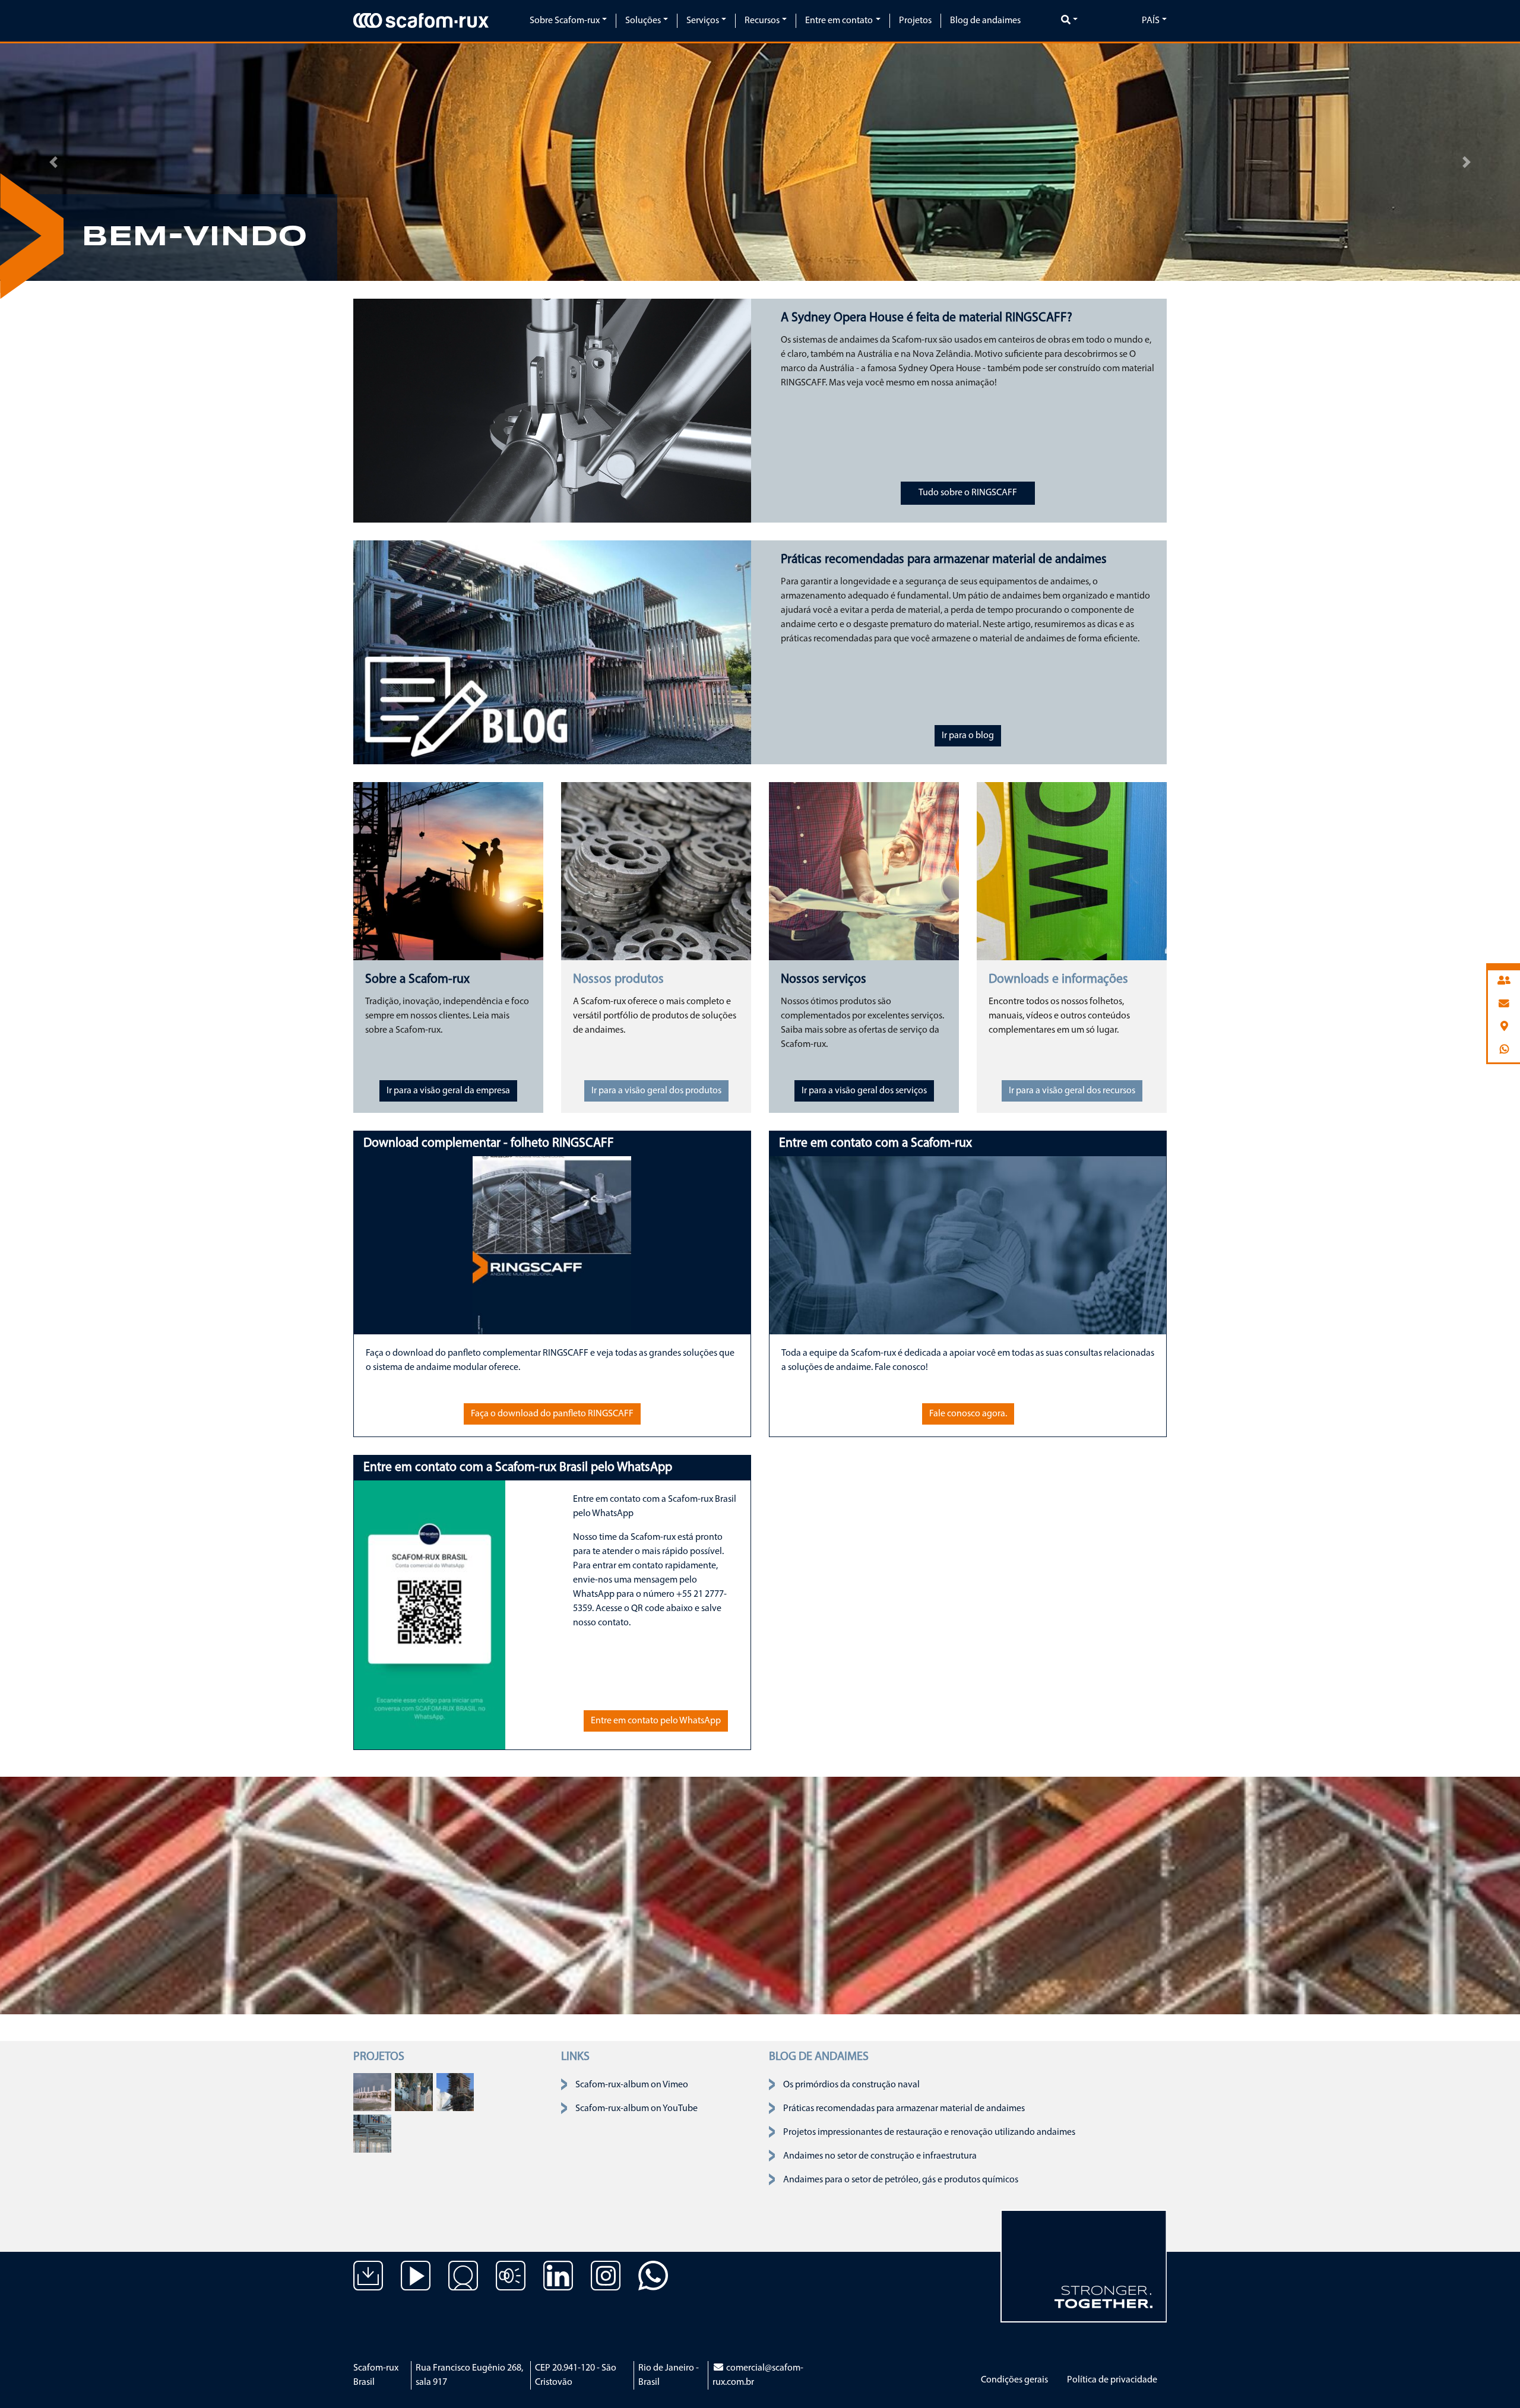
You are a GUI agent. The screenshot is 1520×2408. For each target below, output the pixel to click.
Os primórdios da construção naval (851, 2085)
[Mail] (1504, 1004)
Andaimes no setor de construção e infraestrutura (880, 2156)
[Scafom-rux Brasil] (421, 20)
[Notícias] (511, 2284)
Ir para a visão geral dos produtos (656, 1091)
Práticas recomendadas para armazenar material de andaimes (904, 2109)
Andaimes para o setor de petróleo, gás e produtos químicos (901, 2180)
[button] (53, 162)
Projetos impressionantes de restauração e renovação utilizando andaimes (929, 2132)
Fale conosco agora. (968, 1414)
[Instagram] (606, 2284)
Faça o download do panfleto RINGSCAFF (552, 1414)
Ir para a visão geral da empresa (448, 1091)
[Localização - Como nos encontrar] (463, 2284)
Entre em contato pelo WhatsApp (656, 1721)
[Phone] (1504, 981)
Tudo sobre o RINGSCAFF (968, 493)
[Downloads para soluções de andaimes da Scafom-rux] (368, 2284)
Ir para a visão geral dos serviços (864, 1091)
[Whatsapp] (1504, 1050)
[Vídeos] (416, 2284)
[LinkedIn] (558, 2284)
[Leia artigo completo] (372, 2092)
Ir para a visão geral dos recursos (1072, 1091)
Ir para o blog (968, 736)
